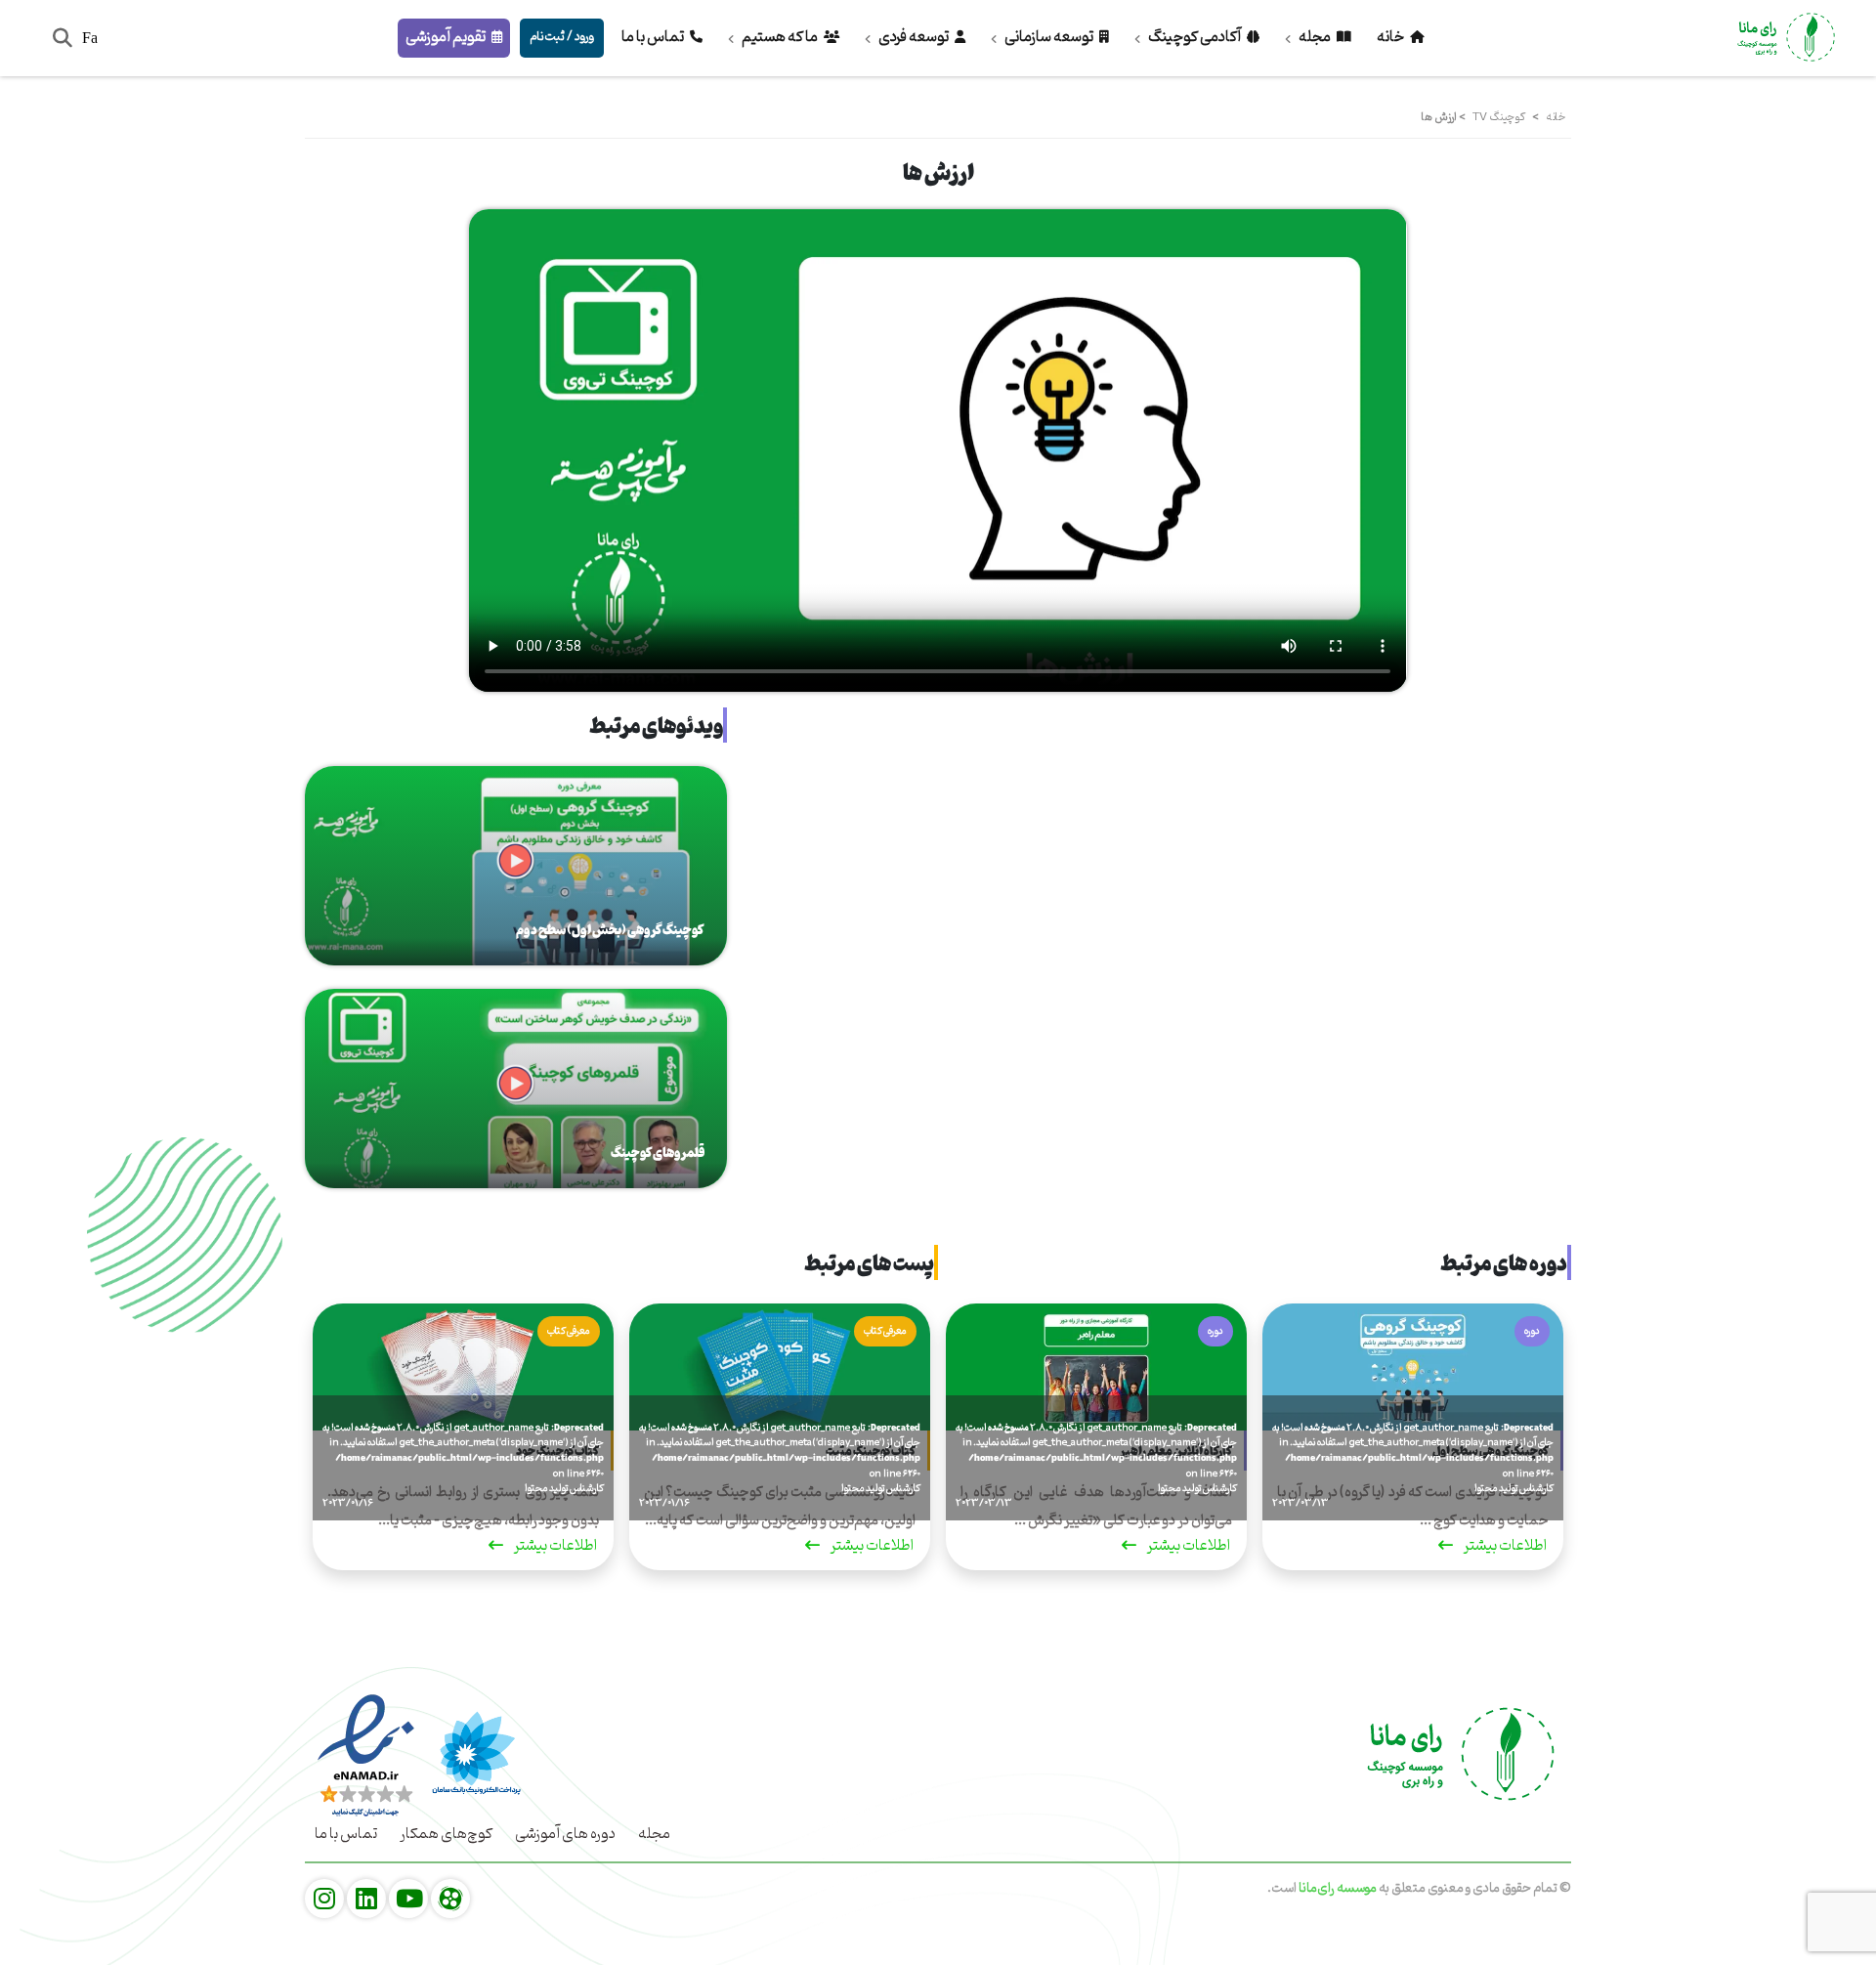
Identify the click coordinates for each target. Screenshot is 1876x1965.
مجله (1315, 37)
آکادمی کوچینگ (1194, 37)
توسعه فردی (914, 37)
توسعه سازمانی (1049, 37)
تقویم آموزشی (447, 37)
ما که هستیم (780, 37)
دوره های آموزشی (565, 1834)
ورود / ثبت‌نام (562, 37)
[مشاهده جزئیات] (450, 1900)
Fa (90, 38)
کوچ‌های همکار (446, 1834)
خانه (1391, 37)
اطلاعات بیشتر (1504, 1548)
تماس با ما (654, 37)
